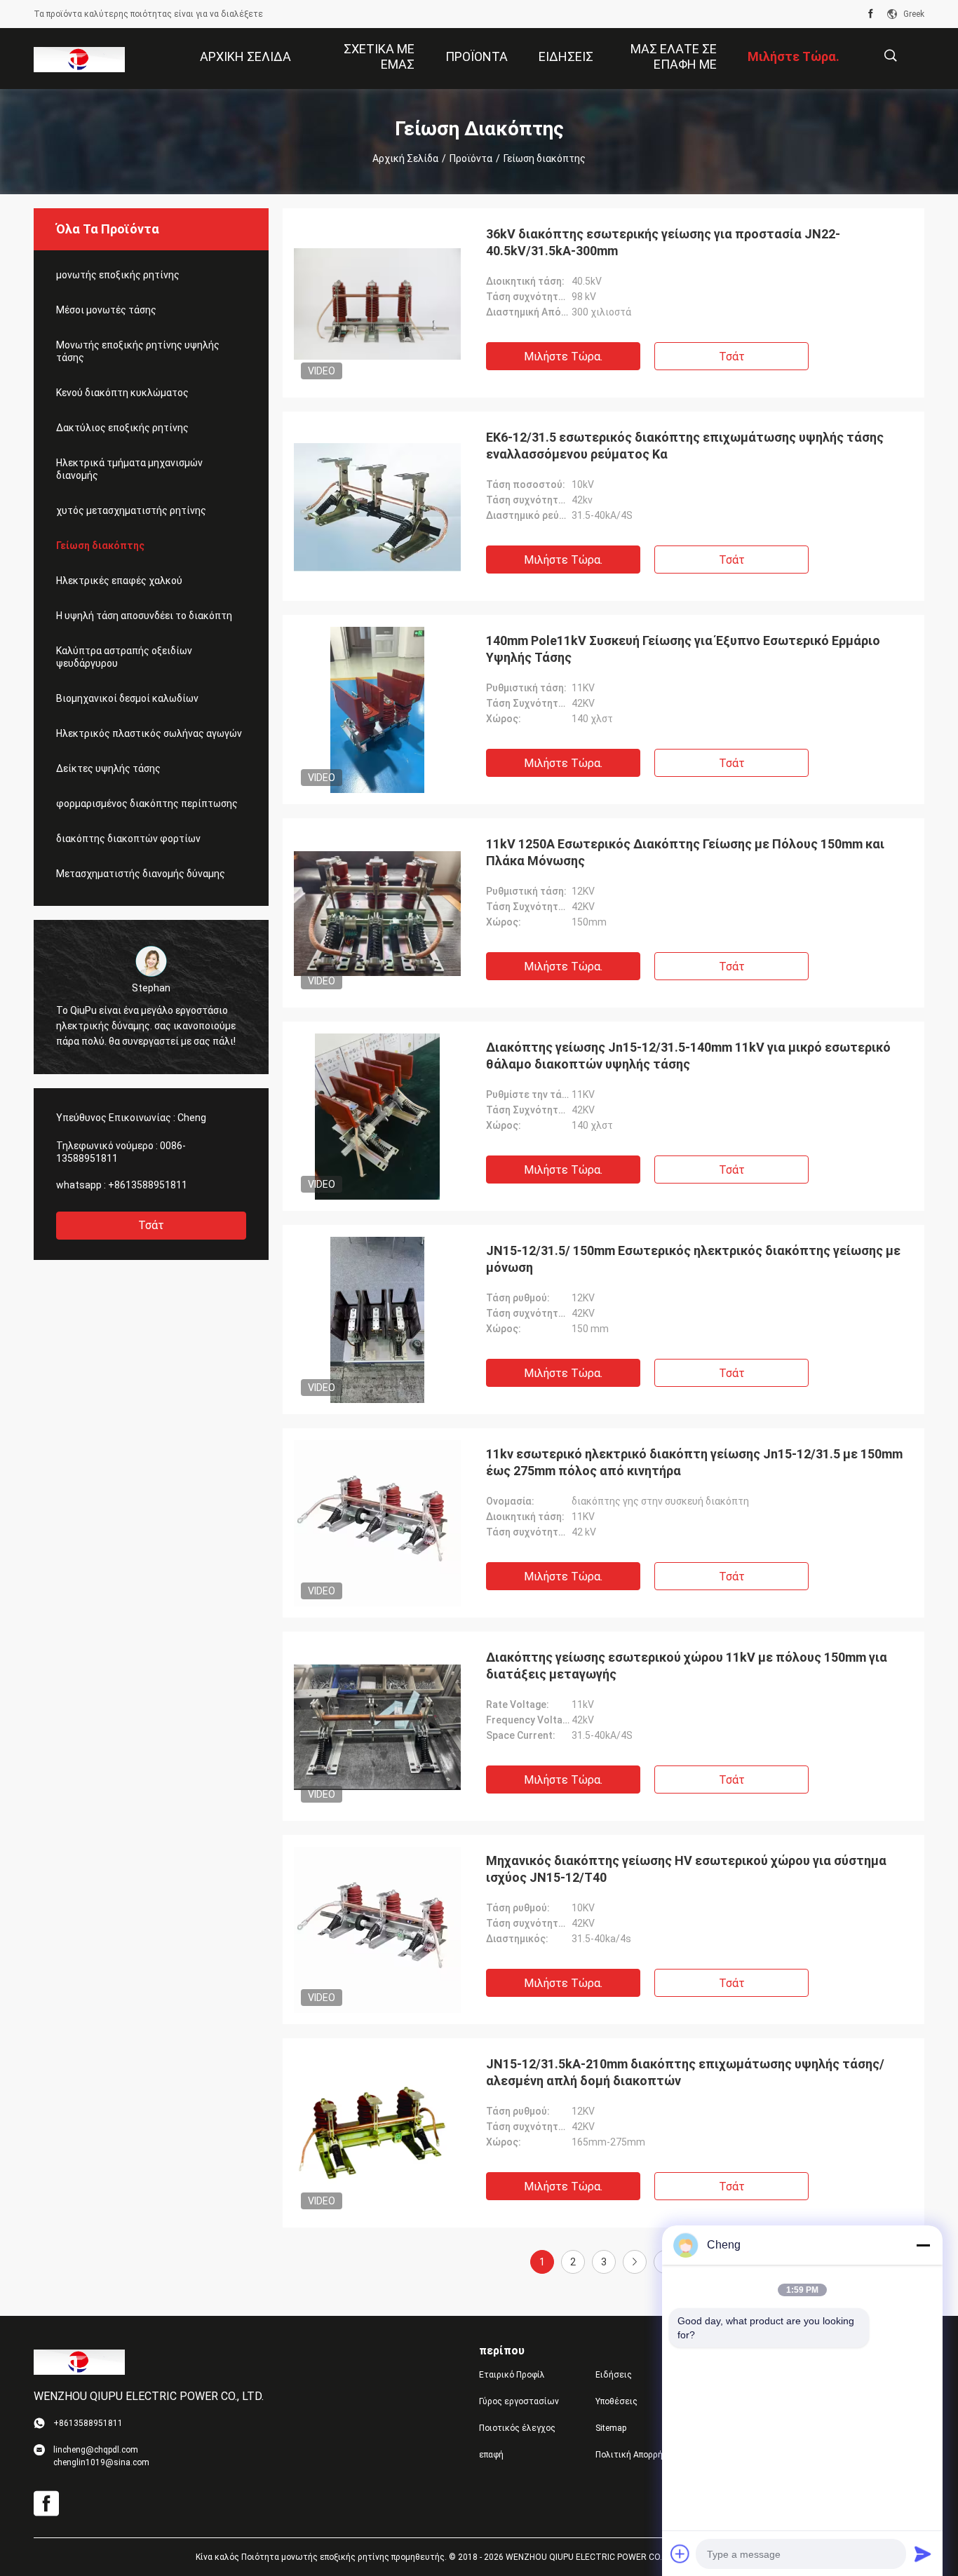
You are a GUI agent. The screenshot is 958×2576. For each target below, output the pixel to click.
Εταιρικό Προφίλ (512, 2375)
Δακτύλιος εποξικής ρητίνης (122, 428)
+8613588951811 (148, 1185)
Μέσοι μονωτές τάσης (106, 310)
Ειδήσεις (614, 2375)
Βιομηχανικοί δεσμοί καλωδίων (127, 698)
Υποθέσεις (616, 2401)
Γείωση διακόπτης (100, 545)
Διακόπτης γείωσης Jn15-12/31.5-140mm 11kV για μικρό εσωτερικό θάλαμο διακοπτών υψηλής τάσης (688, 1056)
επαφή (491, 2455)
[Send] (923, 2554)
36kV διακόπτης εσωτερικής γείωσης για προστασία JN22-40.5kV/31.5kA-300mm (663, 242)
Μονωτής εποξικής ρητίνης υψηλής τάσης (138, 351)
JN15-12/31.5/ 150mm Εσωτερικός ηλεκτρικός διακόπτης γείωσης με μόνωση (693, 1259)
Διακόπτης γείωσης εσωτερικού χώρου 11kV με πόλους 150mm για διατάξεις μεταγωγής (687, 1666)
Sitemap (611, 2428)
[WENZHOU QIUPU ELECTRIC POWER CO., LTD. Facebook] (871, 14)
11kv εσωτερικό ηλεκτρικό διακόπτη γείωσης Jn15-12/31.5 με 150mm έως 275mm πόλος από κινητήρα (694, 1462)
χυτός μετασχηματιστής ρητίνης (131, 510)
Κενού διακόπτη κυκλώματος (122, 393)
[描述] (890, 56)
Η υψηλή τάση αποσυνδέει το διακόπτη (144, 616)
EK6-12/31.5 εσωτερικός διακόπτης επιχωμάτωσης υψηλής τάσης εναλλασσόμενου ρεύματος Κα (685, 446)
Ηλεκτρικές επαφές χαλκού (119, 581)
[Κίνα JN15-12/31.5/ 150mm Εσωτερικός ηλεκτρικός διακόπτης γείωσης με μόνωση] (377, 1320)
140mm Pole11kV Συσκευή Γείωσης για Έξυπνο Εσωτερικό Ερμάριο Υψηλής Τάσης (683, 649)
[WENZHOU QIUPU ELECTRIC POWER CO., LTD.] (79, 59)
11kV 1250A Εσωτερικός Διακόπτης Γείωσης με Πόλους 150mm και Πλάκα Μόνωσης (685, 852)
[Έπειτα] (635, 2262)
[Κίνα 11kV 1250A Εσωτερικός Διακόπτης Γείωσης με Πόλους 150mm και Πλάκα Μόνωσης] (377, 913)
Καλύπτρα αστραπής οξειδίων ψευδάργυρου (124, 657)
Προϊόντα (471, 158)
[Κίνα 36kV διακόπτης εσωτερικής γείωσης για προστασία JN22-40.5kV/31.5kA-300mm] (377, 303)
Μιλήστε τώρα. (563, 357)
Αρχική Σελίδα (405, 158)
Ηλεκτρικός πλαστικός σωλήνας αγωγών (149, 733)
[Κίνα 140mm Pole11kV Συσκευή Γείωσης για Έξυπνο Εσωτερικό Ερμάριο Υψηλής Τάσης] (377, 710)
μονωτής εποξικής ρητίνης (118, 275)
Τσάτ (151, 1225)
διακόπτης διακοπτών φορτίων (128, 839)
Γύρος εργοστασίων (519, 2401)
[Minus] (923, 2245)
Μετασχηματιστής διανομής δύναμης (141, 874)
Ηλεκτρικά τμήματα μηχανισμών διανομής (129, 469)
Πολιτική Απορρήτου (636, 2455)
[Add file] (680, 2554)
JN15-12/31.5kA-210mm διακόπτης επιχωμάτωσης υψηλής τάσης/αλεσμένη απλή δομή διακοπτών (685, 2072)
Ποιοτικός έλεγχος (517, 2428)
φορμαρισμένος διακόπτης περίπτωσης (147, 804)
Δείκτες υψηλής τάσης (108, 768)
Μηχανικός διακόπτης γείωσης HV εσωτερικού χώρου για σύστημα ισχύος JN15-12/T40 (686, 1869)
